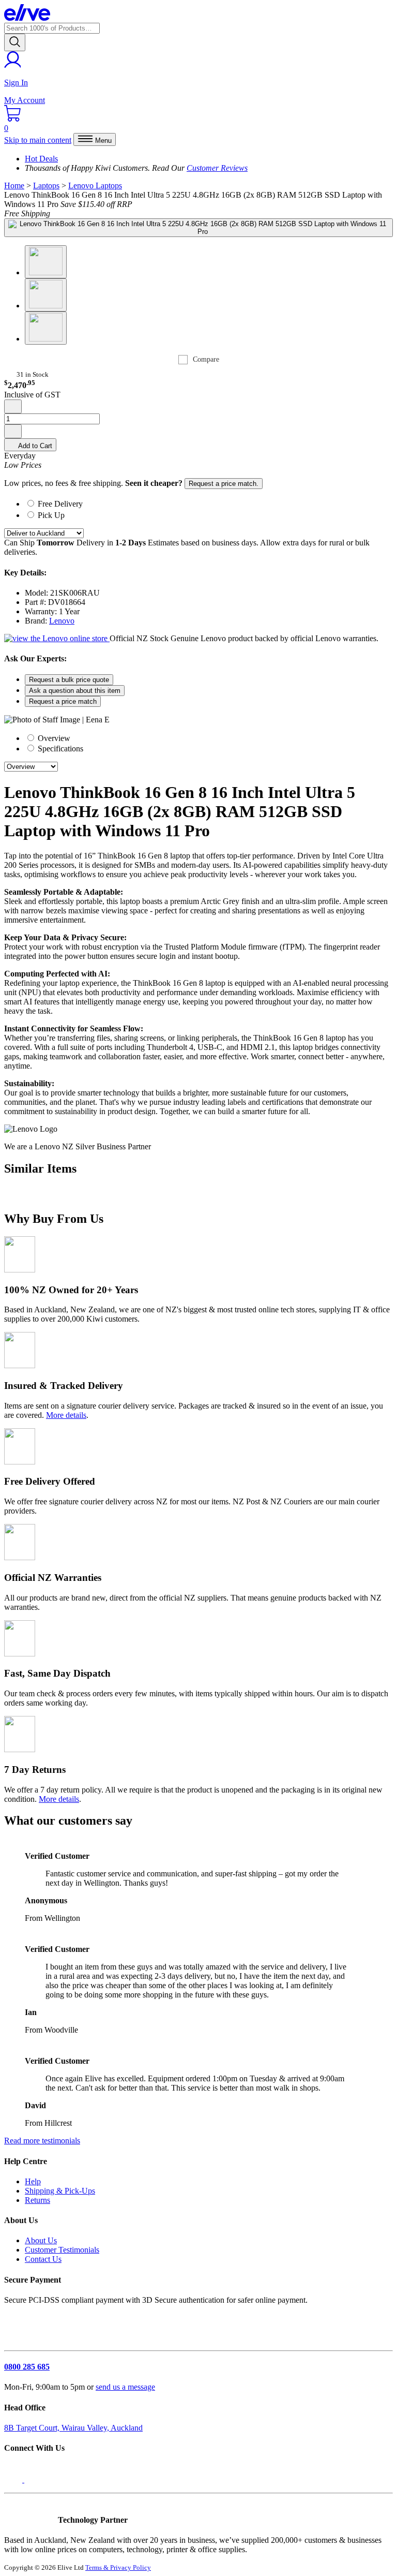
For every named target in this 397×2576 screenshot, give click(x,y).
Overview (53, 738)
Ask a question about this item (75, 691)
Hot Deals (41, 159)
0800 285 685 (27, 2367)
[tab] (209, 503)
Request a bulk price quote (69, 680)
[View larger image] (198, 228)
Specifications (59, 749)
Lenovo (62, 621)
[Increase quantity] (13, 431)
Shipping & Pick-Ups (60, 2191)
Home (14, 186)
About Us (41, 2240)
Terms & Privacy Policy (118, 2567)
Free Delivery (60, 504)
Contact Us (43, 2259)
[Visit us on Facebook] (14, 2479)
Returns (37, 2200)
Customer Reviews (217, 168)
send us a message (125, 2387)
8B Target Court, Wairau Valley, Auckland (73, 2428)
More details (66, 1415)
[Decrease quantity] (13, 406)
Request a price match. (224, 484)
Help (33, 2181)
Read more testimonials (42, 2141)
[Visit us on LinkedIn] (35, 2479)
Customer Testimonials (62, 2250)
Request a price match (63, 701)
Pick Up (51, 515)
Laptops (46, 186)
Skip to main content (38, 140)
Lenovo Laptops (95, 186)
